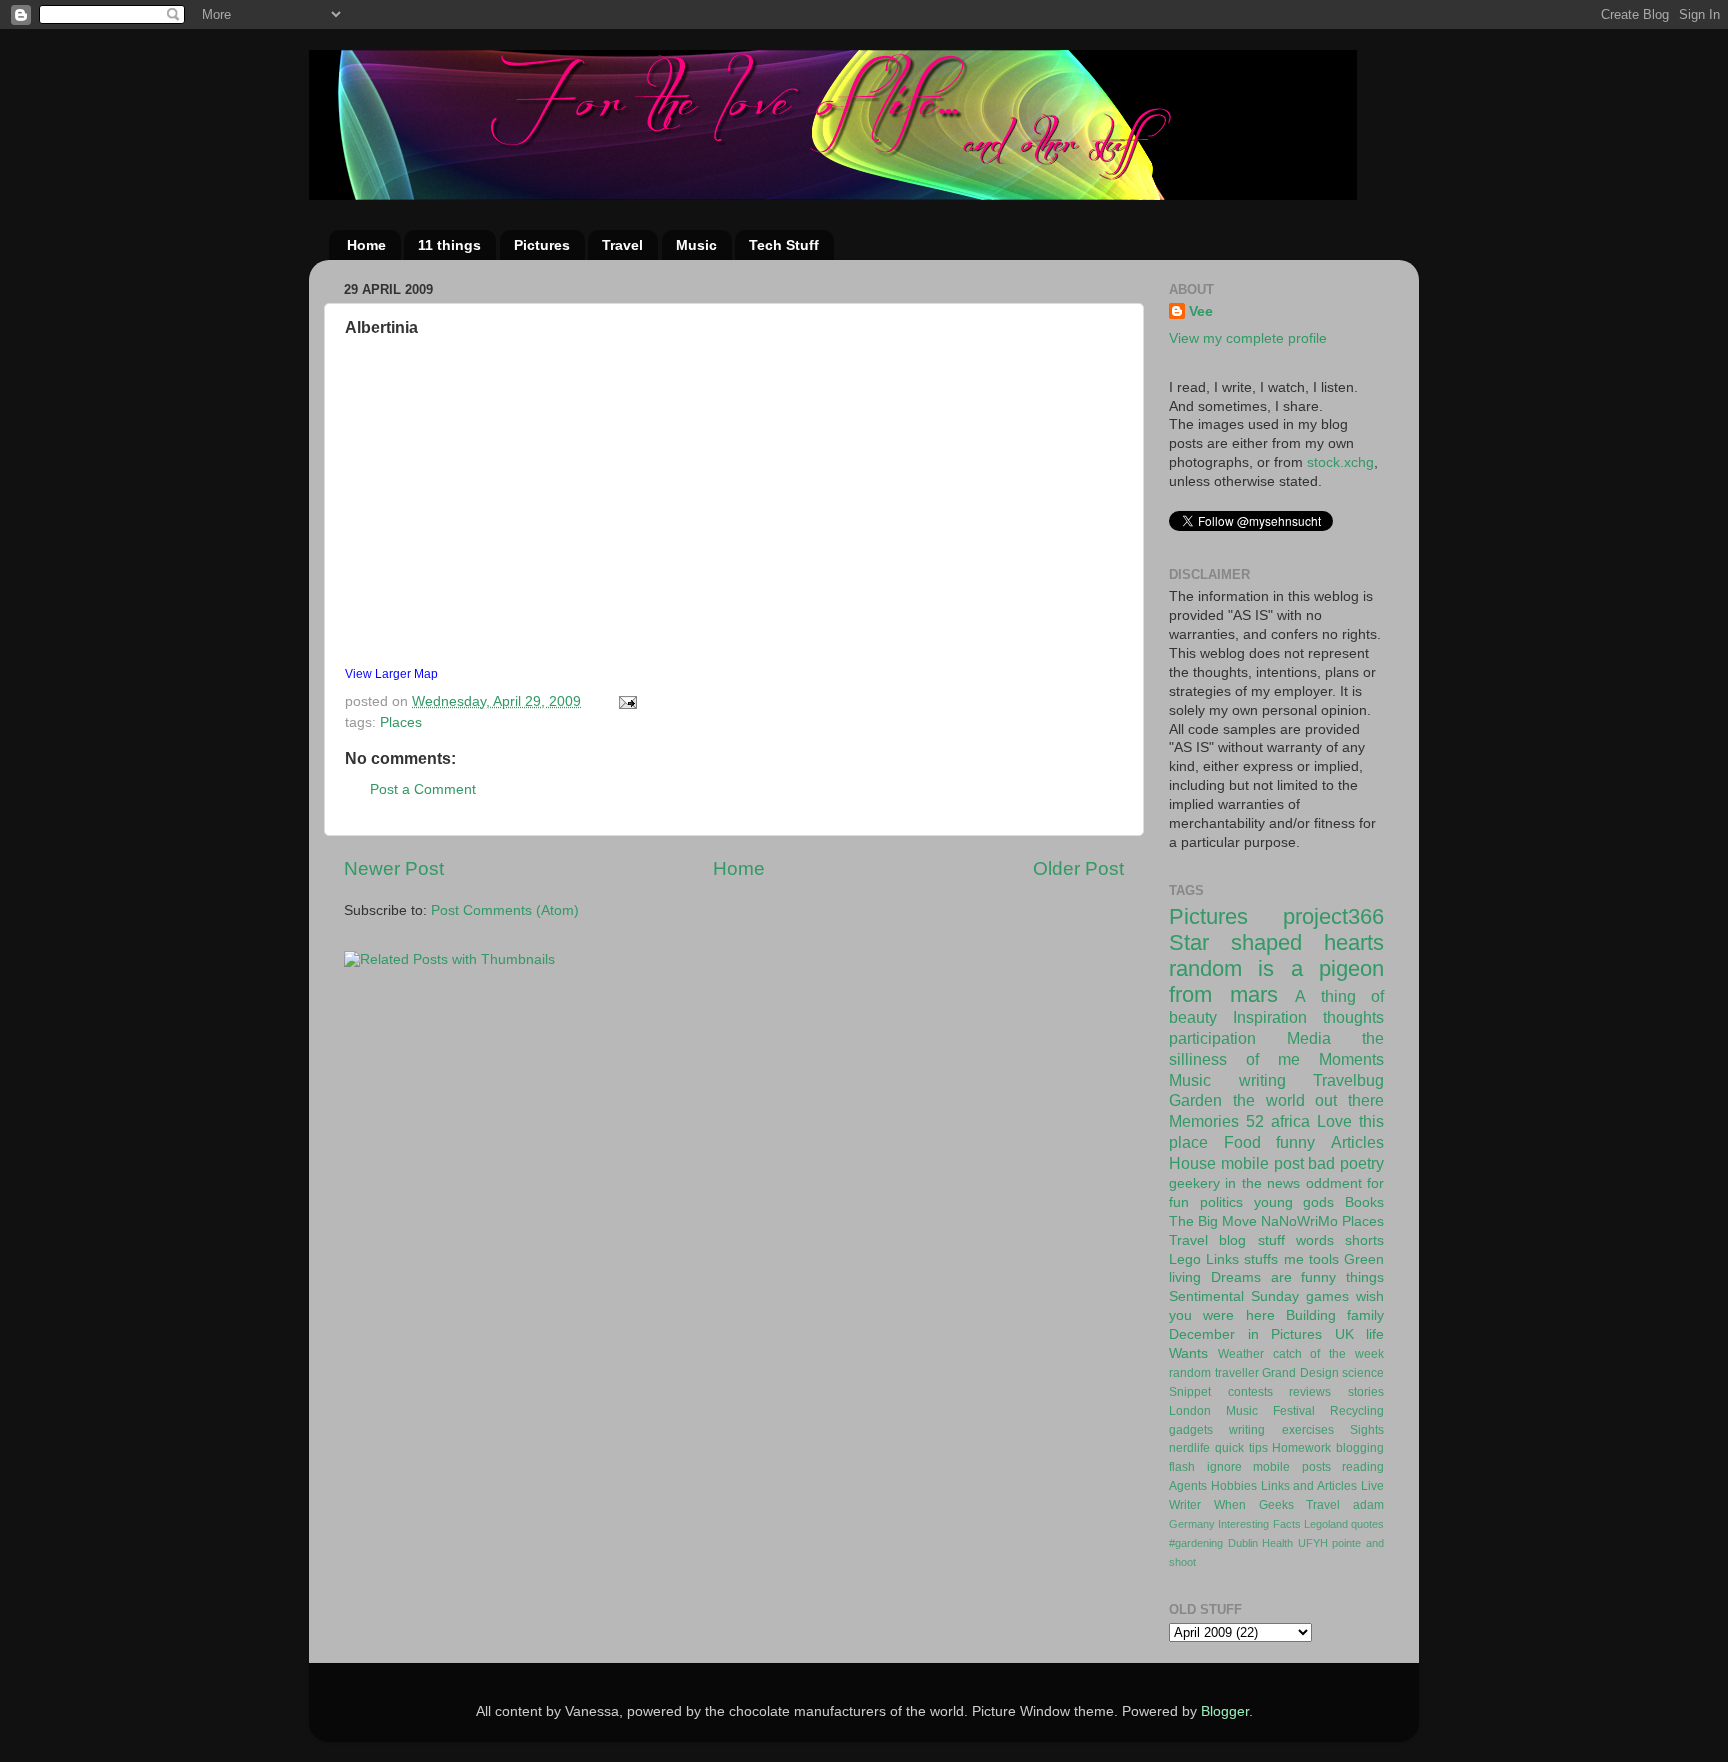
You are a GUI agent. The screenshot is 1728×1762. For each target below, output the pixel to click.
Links (1222, 1259)
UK (1344, 1334)
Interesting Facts (1259, 1524)
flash (1182, 1467)
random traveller (1214, 1373)
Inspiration (1270, 1017)
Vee (1201, 311)
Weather (1241, 1354)
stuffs (1261, 1259)
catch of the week (1328, 1354)
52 (1255, 1121)
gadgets (1191, 1430)
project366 (1333, 916)
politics (1221, 1202)
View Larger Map (391, 674)
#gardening (1196, 1543)
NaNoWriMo (1299, 1221)
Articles (1357, 1142)
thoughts (1353, 1017)
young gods (1294, 1202)
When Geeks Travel (1277, 1505)
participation (1212, 1038)
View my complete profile (1248, 338)
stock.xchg (1340, 462)
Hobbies (1234, 1486)
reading (1363, 1467)
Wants (1188, 1353)
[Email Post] (626, 701)
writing (1262, 1080)
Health (1277, 1543)
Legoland (1326, 1524)
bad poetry (1346, 1163)
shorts (1364, 1240)
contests (1250, 1392)
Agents (1188, 1486)
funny (1295, 1142)
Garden (1195, 1100)
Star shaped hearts (1276, 942)
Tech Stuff (784, 245)
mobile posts (1292, 1467)
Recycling (1357, 1411)
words (1315, 1240)
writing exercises (1281, 1430)
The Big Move (1213, 1221)
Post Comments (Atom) (505, 910)
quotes (1367, 1524)
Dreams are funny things (1297, 1277)
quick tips (1241, 1448)
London (1190, 1411)
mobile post (1262, 1163)
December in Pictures (1245, 1334)
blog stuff (1251, 1240)
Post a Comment (423, 789)
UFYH (1313, 1543)
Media (1309, 1038)
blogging (1360, 1448)
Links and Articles (1309, 1486)
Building (1311, 1315)
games (1327, 1296)
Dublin (1243, 1543)
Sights (1367, 1430)
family (1365, 1315)
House (1192, 1163)
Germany (1192, 1524)
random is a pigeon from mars (1276, 981)
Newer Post (394, 868)
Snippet (1190, 1392)
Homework (1301, 1448)
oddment (1334, 1183)
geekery (1194, 1183)
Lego (1185, 1259)
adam (1368, 1505)
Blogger (1225, 1711)
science (1363, 1373)
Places (401, 722)
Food (1242, 1142)
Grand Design (1300, 1373)
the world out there (1308, 1100)
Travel (622, 245)
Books (1364, 1202)
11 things (449, 245)
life (1375, 1334)
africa (1290, 1121)
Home (366, 245)
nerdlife (1189, 1448)
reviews (1310, 1392)
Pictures (542, 245)
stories (1366, 1392)
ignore (1224, 1467)
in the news (1262, 1183)
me (1294, 1259)
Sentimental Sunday (1234, 1296)
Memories (1204, 1121)
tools (1324, 1259)
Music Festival (1270, 1411)
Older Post (1078, 868)
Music (696, 245)
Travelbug (1348, 1080)
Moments (1351, 1059)
